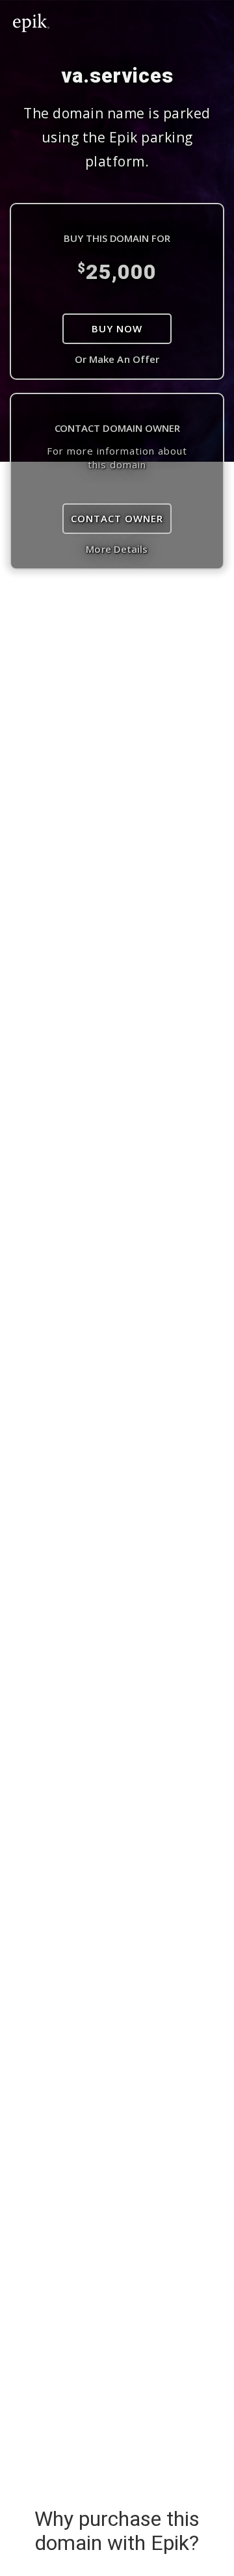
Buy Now (117, 328)
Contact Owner (117, 518)
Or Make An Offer (117, 359)
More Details (117, 549)
